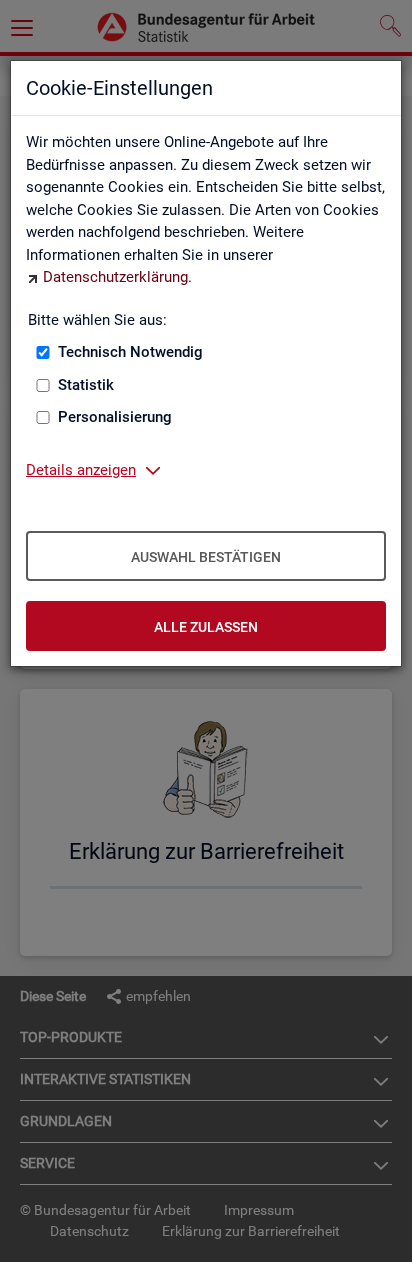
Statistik (86, 385)
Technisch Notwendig (130, 352)
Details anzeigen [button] (81, 470)
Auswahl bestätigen (206, 557)
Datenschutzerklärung (115, 277)
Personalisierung (115, 417)
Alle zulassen (206, 627)
